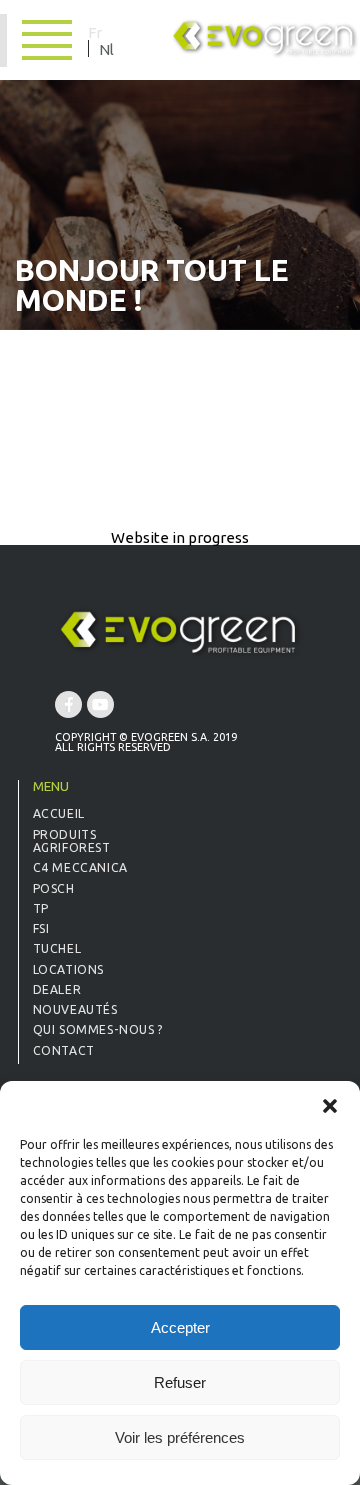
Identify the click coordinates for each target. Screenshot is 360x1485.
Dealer (57, 989)
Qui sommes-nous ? (98, 1029)
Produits (65, 834)
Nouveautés (75, 1009)
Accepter (180, 1327)
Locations (68, 969)
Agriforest (72, 847)
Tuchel (57, 948)
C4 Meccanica (80, 867)
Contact (64, 1050)
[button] (330, 1106)
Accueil (59, 813)
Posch (54, 888)
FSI (41, 928)
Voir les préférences (180, 1437)
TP (41, 908)
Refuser (180, 1382)
